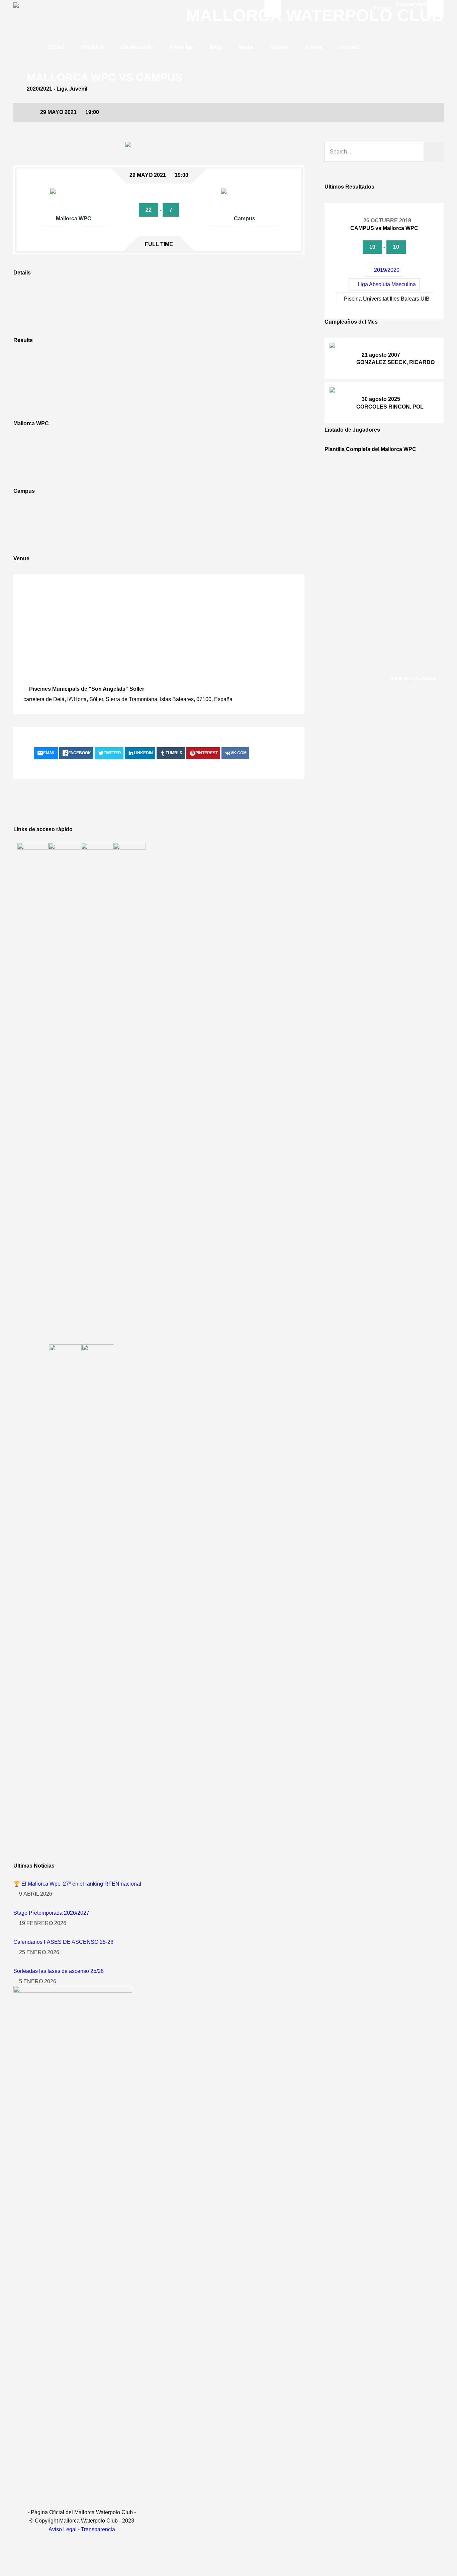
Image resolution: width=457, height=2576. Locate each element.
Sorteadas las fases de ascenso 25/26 (59, 1971)
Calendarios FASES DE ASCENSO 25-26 (63, 1942)
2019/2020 (387, 270)
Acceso (382, 8)
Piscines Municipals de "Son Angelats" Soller (87, 689)
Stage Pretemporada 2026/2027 (51, 1913)
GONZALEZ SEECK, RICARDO (395, 362)
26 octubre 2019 (387, 220)
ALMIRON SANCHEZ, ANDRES (396, 648)
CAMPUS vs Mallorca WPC (384, 228)
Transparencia (98, 2529)
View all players (413, 678)
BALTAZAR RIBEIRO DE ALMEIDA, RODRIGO (397, 594)
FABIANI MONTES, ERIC (387, 539)
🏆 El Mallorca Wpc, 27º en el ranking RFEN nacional (77, 1884)
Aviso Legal (63, 2529)
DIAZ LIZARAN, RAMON (387, 496)
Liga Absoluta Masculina (387, 284)
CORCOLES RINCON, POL (390, 407)
